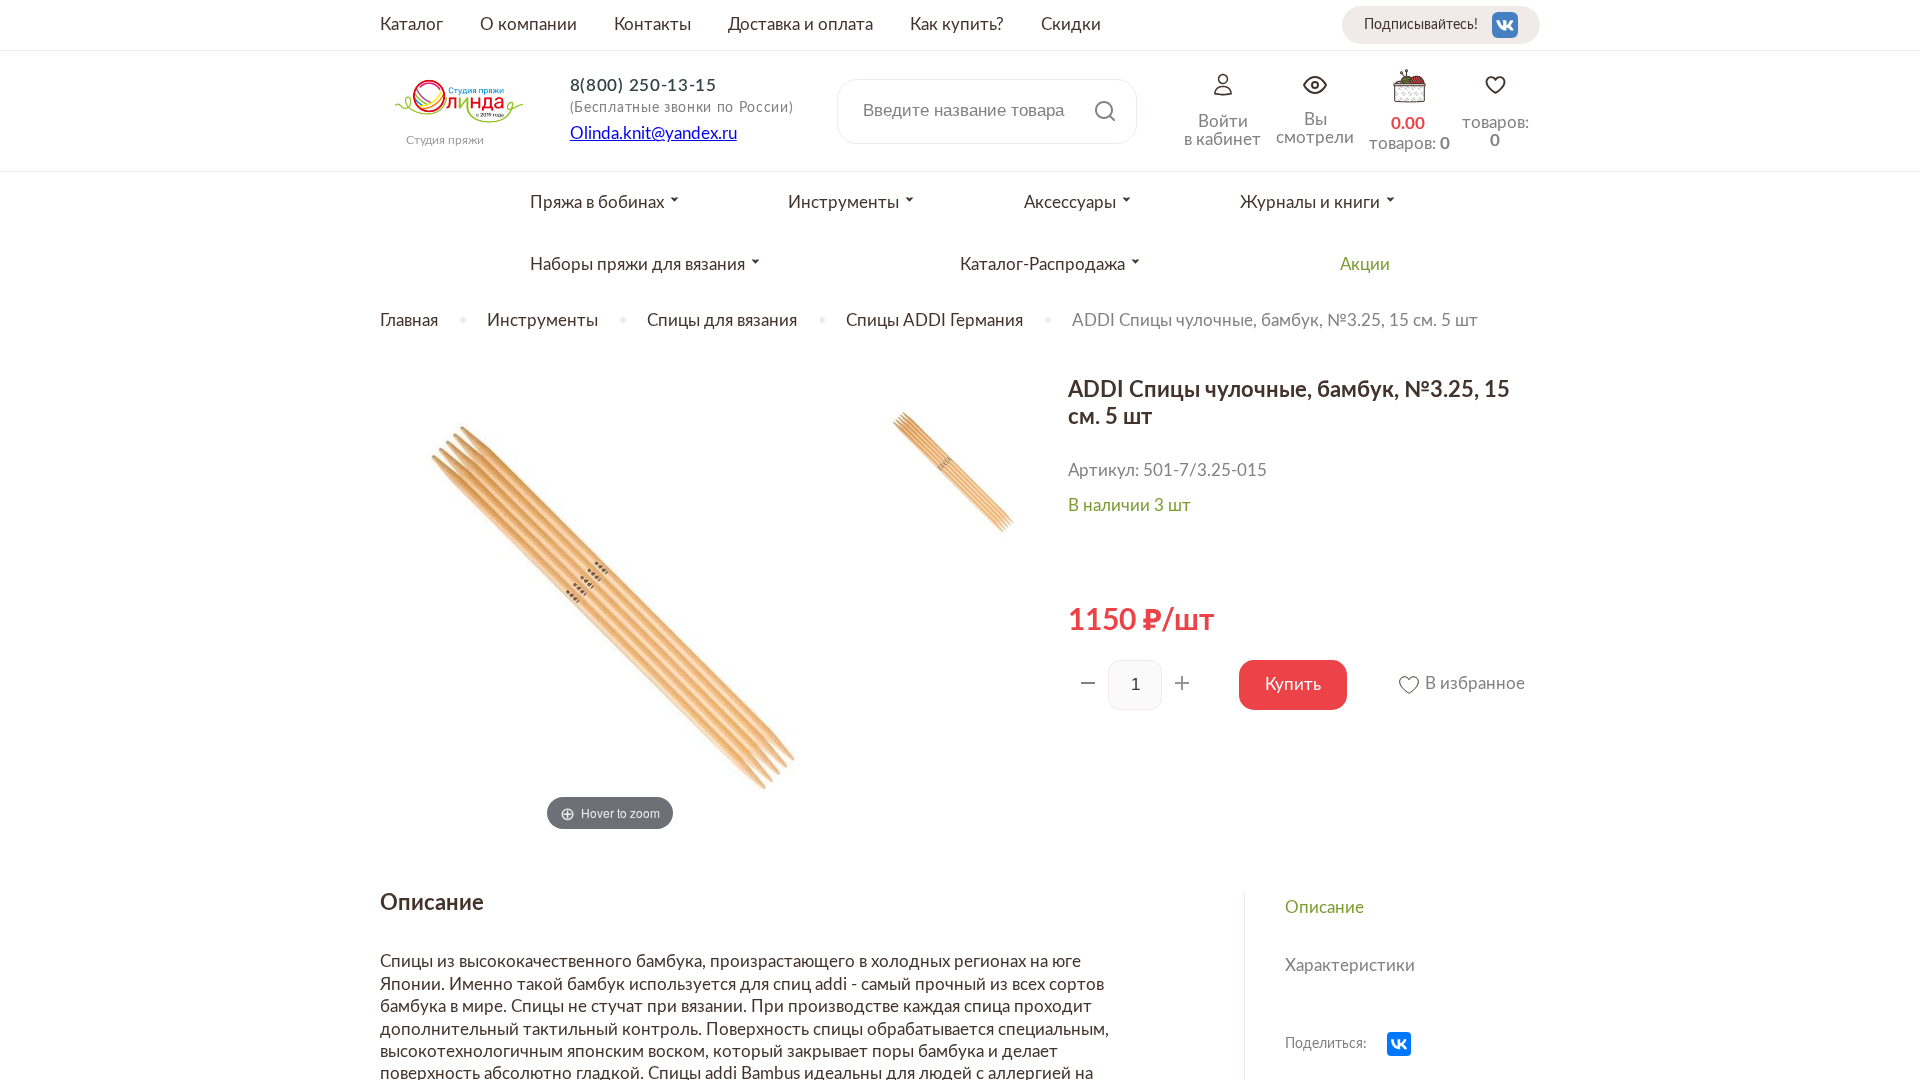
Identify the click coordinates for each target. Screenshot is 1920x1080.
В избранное (1473, 683)
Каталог (411, 24)
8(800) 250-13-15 (643, 85)
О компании (528, 24)
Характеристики (1350, 965)
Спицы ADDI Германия (934, 320)
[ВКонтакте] (1399, 1044)
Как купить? (957, 24)
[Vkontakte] (1505, 25)
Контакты (652, 24)
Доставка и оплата (800, 24)
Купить (1293, 684)
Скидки (1071, 24)
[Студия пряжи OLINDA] (459, 129)
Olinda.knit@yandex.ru (653, 133)
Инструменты (542, 320)
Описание (1324, 907)
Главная (409, 320)
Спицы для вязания (722, 320)
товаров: (1495, 131)
